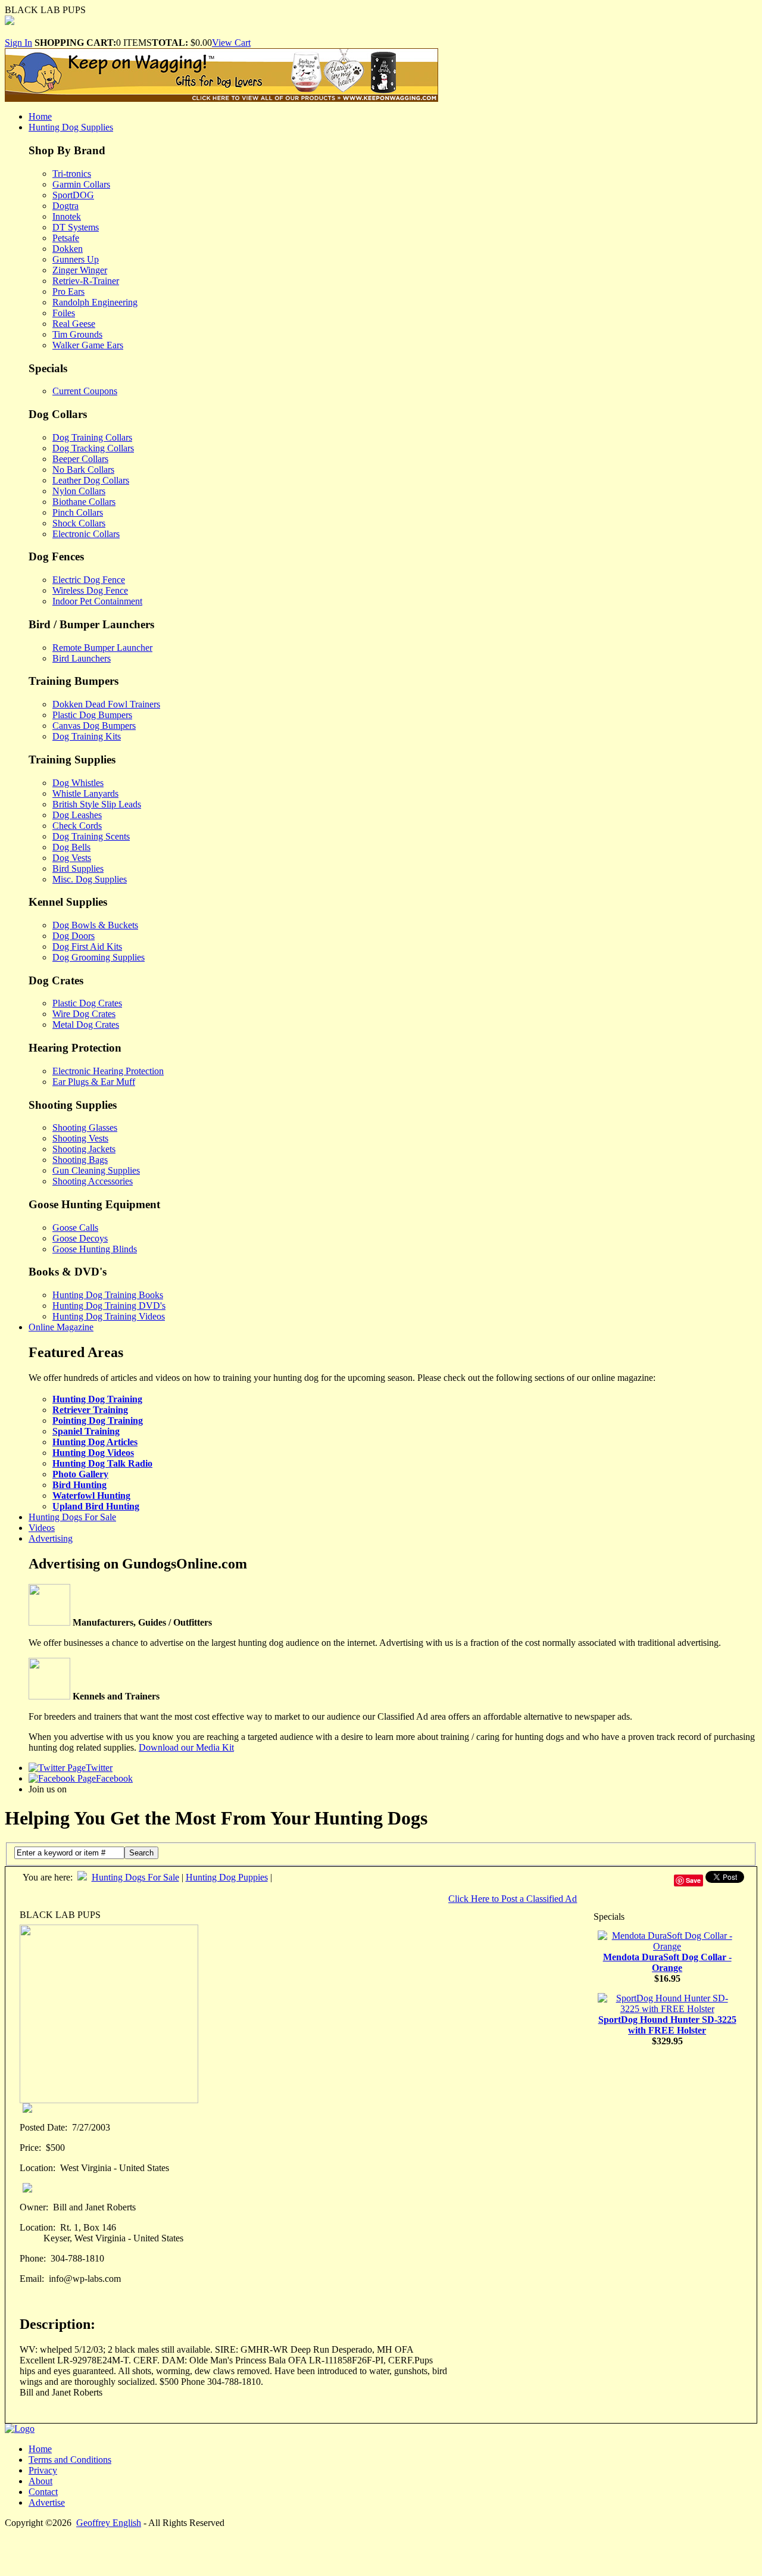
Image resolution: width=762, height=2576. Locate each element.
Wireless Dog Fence (90, 590)
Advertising (51, 1538)
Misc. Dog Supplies (90, 879)
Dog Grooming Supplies (99, 957)
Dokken (68, 249)
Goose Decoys (80, 1238)
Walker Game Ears (88, 345)
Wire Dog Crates (84, 1014)
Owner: (34, 2207)
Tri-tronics (72, 174)
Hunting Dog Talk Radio (102, 1463)
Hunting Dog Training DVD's (109, 1306)
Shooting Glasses (85, 1128)
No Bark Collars (83, 470)
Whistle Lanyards (85, 793)
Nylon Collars (79, 491)
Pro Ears (68, 291)
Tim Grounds (77, 334)
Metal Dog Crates (86, 1025)
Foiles (64, 313)
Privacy (43, 2470)
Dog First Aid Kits (87, 946)
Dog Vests (72, 858)
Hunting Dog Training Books (108, 1295)
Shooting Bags (80, 1160)
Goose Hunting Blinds (95, 1249)
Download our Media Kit (186, 1747)
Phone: (33, 2258)
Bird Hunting (79, 1485)
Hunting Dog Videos (93, 1453)
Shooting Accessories (93, 1181)
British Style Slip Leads (97, 804)
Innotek (67, 216)
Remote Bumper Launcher (102, 648)
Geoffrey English (109, 2523)
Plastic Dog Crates (87, 1003)
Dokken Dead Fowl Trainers (106, 704)
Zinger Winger (80, 270)
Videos (42, 1528)
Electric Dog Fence (89, 580)
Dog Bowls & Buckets (95, 925)
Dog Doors (74, 936)
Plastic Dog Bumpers (92, 715)
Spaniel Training (86, 1431)
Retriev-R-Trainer (86, 281)
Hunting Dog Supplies (71, 127)
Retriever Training (90, 1410)
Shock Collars (79, 523)
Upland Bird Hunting (96, 1506)
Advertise (47, 2502)
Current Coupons (85, 391)
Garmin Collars (81, 184)
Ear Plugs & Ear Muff (94, 1082)
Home (40, 116)
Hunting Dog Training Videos (109, 1316)
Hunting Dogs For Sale (72, 1517)
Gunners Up (76, 259)
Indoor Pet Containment (97, 601)
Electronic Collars (86, 534)
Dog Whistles (78, 783)
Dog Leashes (77, 815)
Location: (38, 2168)
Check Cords (77, 826)
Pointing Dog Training (98, 1420)
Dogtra (65, 206)
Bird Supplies (78, 868)
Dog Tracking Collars (93, 448)
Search (141, 1853)
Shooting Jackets (84, 1149)
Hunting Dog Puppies (227, 1877)
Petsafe (66, 238)
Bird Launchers (82, 658)
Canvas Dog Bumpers (94, 726)
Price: (30, 2148)
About (40, 2481)
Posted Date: (43, 2127)
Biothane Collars (84, 502)
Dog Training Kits (87, 736)
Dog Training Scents (91, 836)
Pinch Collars (78, 512)
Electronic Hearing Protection (108, 1071)
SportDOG (73, 195)
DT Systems (76, 227)
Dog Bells (71, 847)
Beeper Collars (80, 459)
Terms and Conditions (70, 2460)
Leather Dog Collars (91, 480)
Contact (43, 2492)
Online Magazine (61, 1327)
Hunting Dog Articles (95, 1442)
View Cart (231, 43)
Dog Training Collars (92, 437)
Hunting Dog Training (97, 1399)
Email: (32, 2279)
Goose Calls (75, 1228)
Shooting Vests (80, 1138)
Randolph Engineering (95, 302)
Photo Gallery (80, 1474)
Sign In (18, 43)
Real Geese (74, 324)
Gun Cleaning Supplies (96, 1170)
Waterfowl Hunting (91, 1496)
